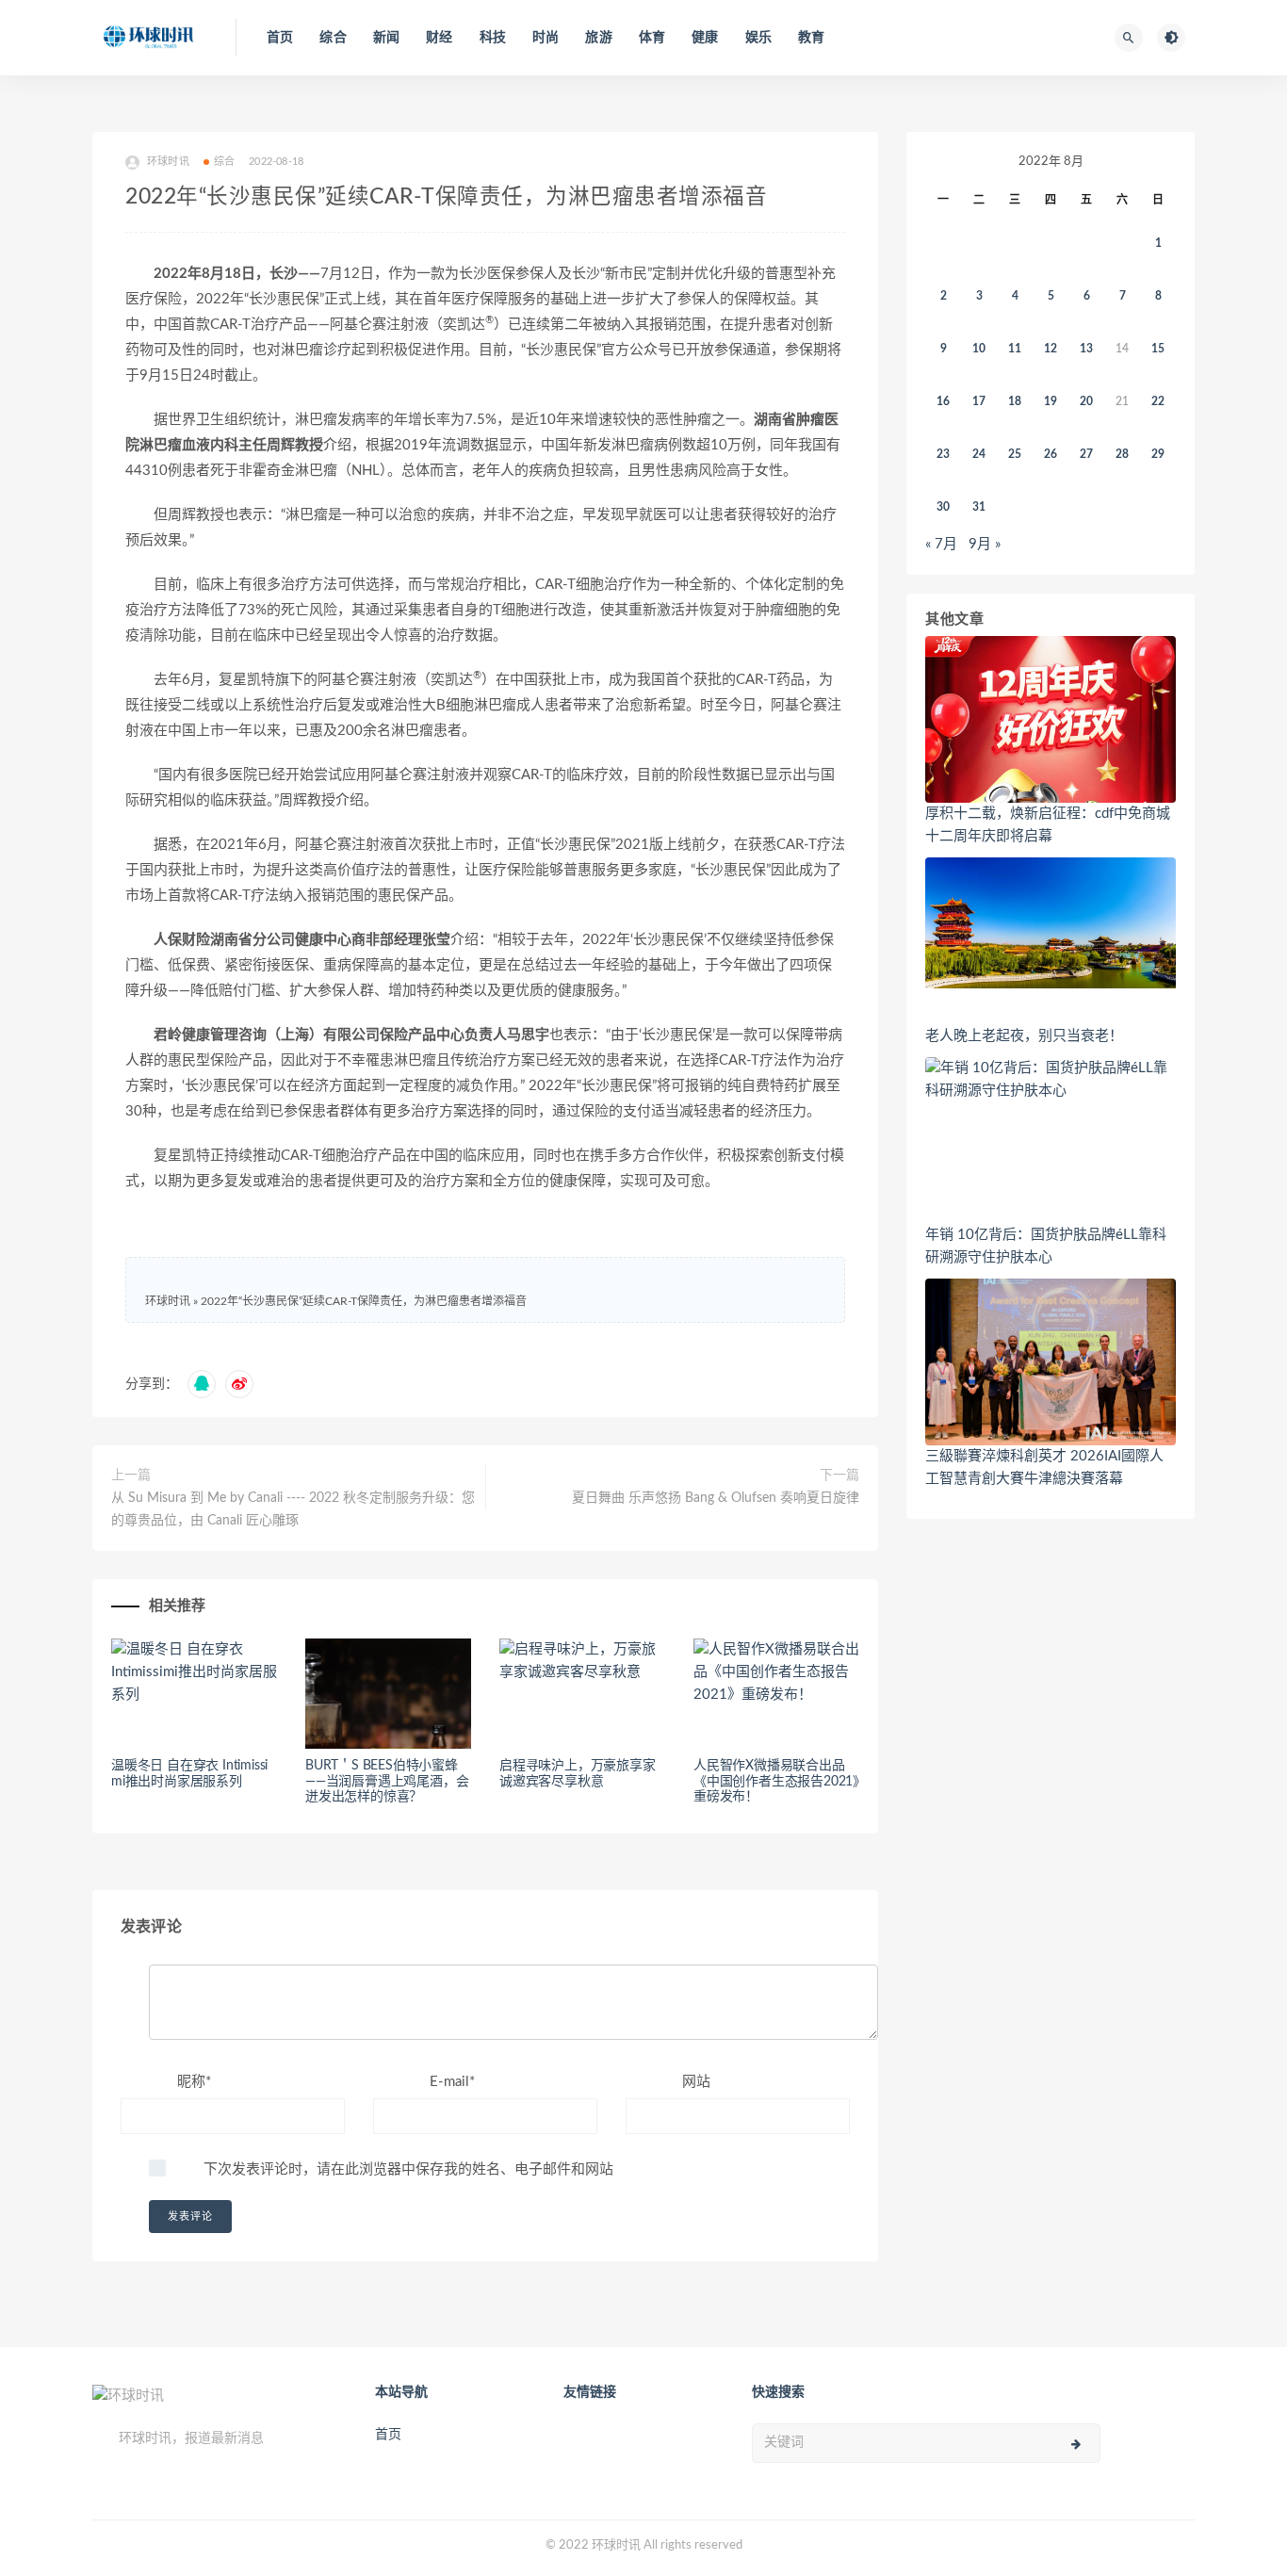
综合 (333, 38)
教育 (811, 38)
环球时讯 (168, 1301)
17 (979, 401)
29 (1158, 454)
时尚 (546, 38)
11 (1015, 349)
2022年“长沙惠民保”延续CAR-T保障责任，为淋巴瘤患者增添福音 (364, 1301)
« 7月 (941, 544)
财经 (439, 38)
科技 (493, 38)
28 (1122, 454)
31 (979, 507)
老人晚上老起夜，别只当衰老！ (1024, 1036)
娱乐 (758, 38)
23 (943, 454)
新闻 (386, 38)
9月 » (985, 544)
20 (1086, 401)
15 (1158, 349)
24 (979, 454)
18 (1015, 401)
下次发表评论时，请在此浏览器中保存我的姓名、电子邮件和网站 (408, 2169)
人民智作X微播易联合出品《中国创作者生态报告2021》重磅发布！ (776, 1782)
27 (1086, 454)
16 (943, 401)
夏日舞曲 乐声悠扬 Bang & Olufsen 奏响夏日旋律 (716, 1498)
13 (1086, 349)
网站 (696, 2082)
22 (1158, 401)
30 (943, 507)
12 (1051, 349)
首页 (280, 38)
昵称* (194, 2082)
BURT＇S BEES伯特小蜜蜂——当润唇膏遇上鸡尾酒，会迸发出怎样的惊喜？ (387, 1782)
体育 (652, 38)
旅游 (598, 38)
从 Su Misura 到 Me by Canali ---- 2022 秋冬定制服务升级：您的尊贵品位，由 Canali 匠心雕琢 (293, 1509)
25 (1015, 454)
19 (1051, 401)
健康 (705, 38)
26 (1051, 454)
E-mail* (452, 2082)
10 (979, 349)
